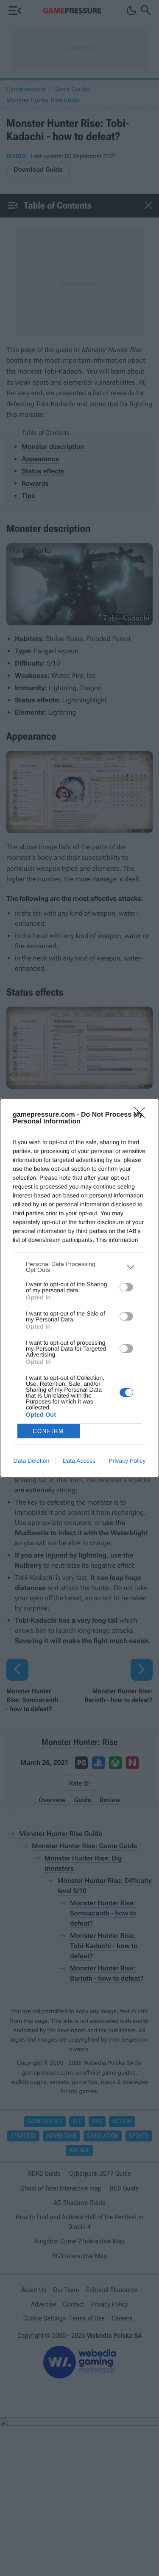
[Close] (142, 1115)
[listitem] (79, 1267)
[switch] (126, 1287)
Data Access (79, 1461)
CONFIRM (48, 1431)
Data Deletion (32, 1461)
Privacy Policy (127, 1461)
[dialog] (79, 1288)
